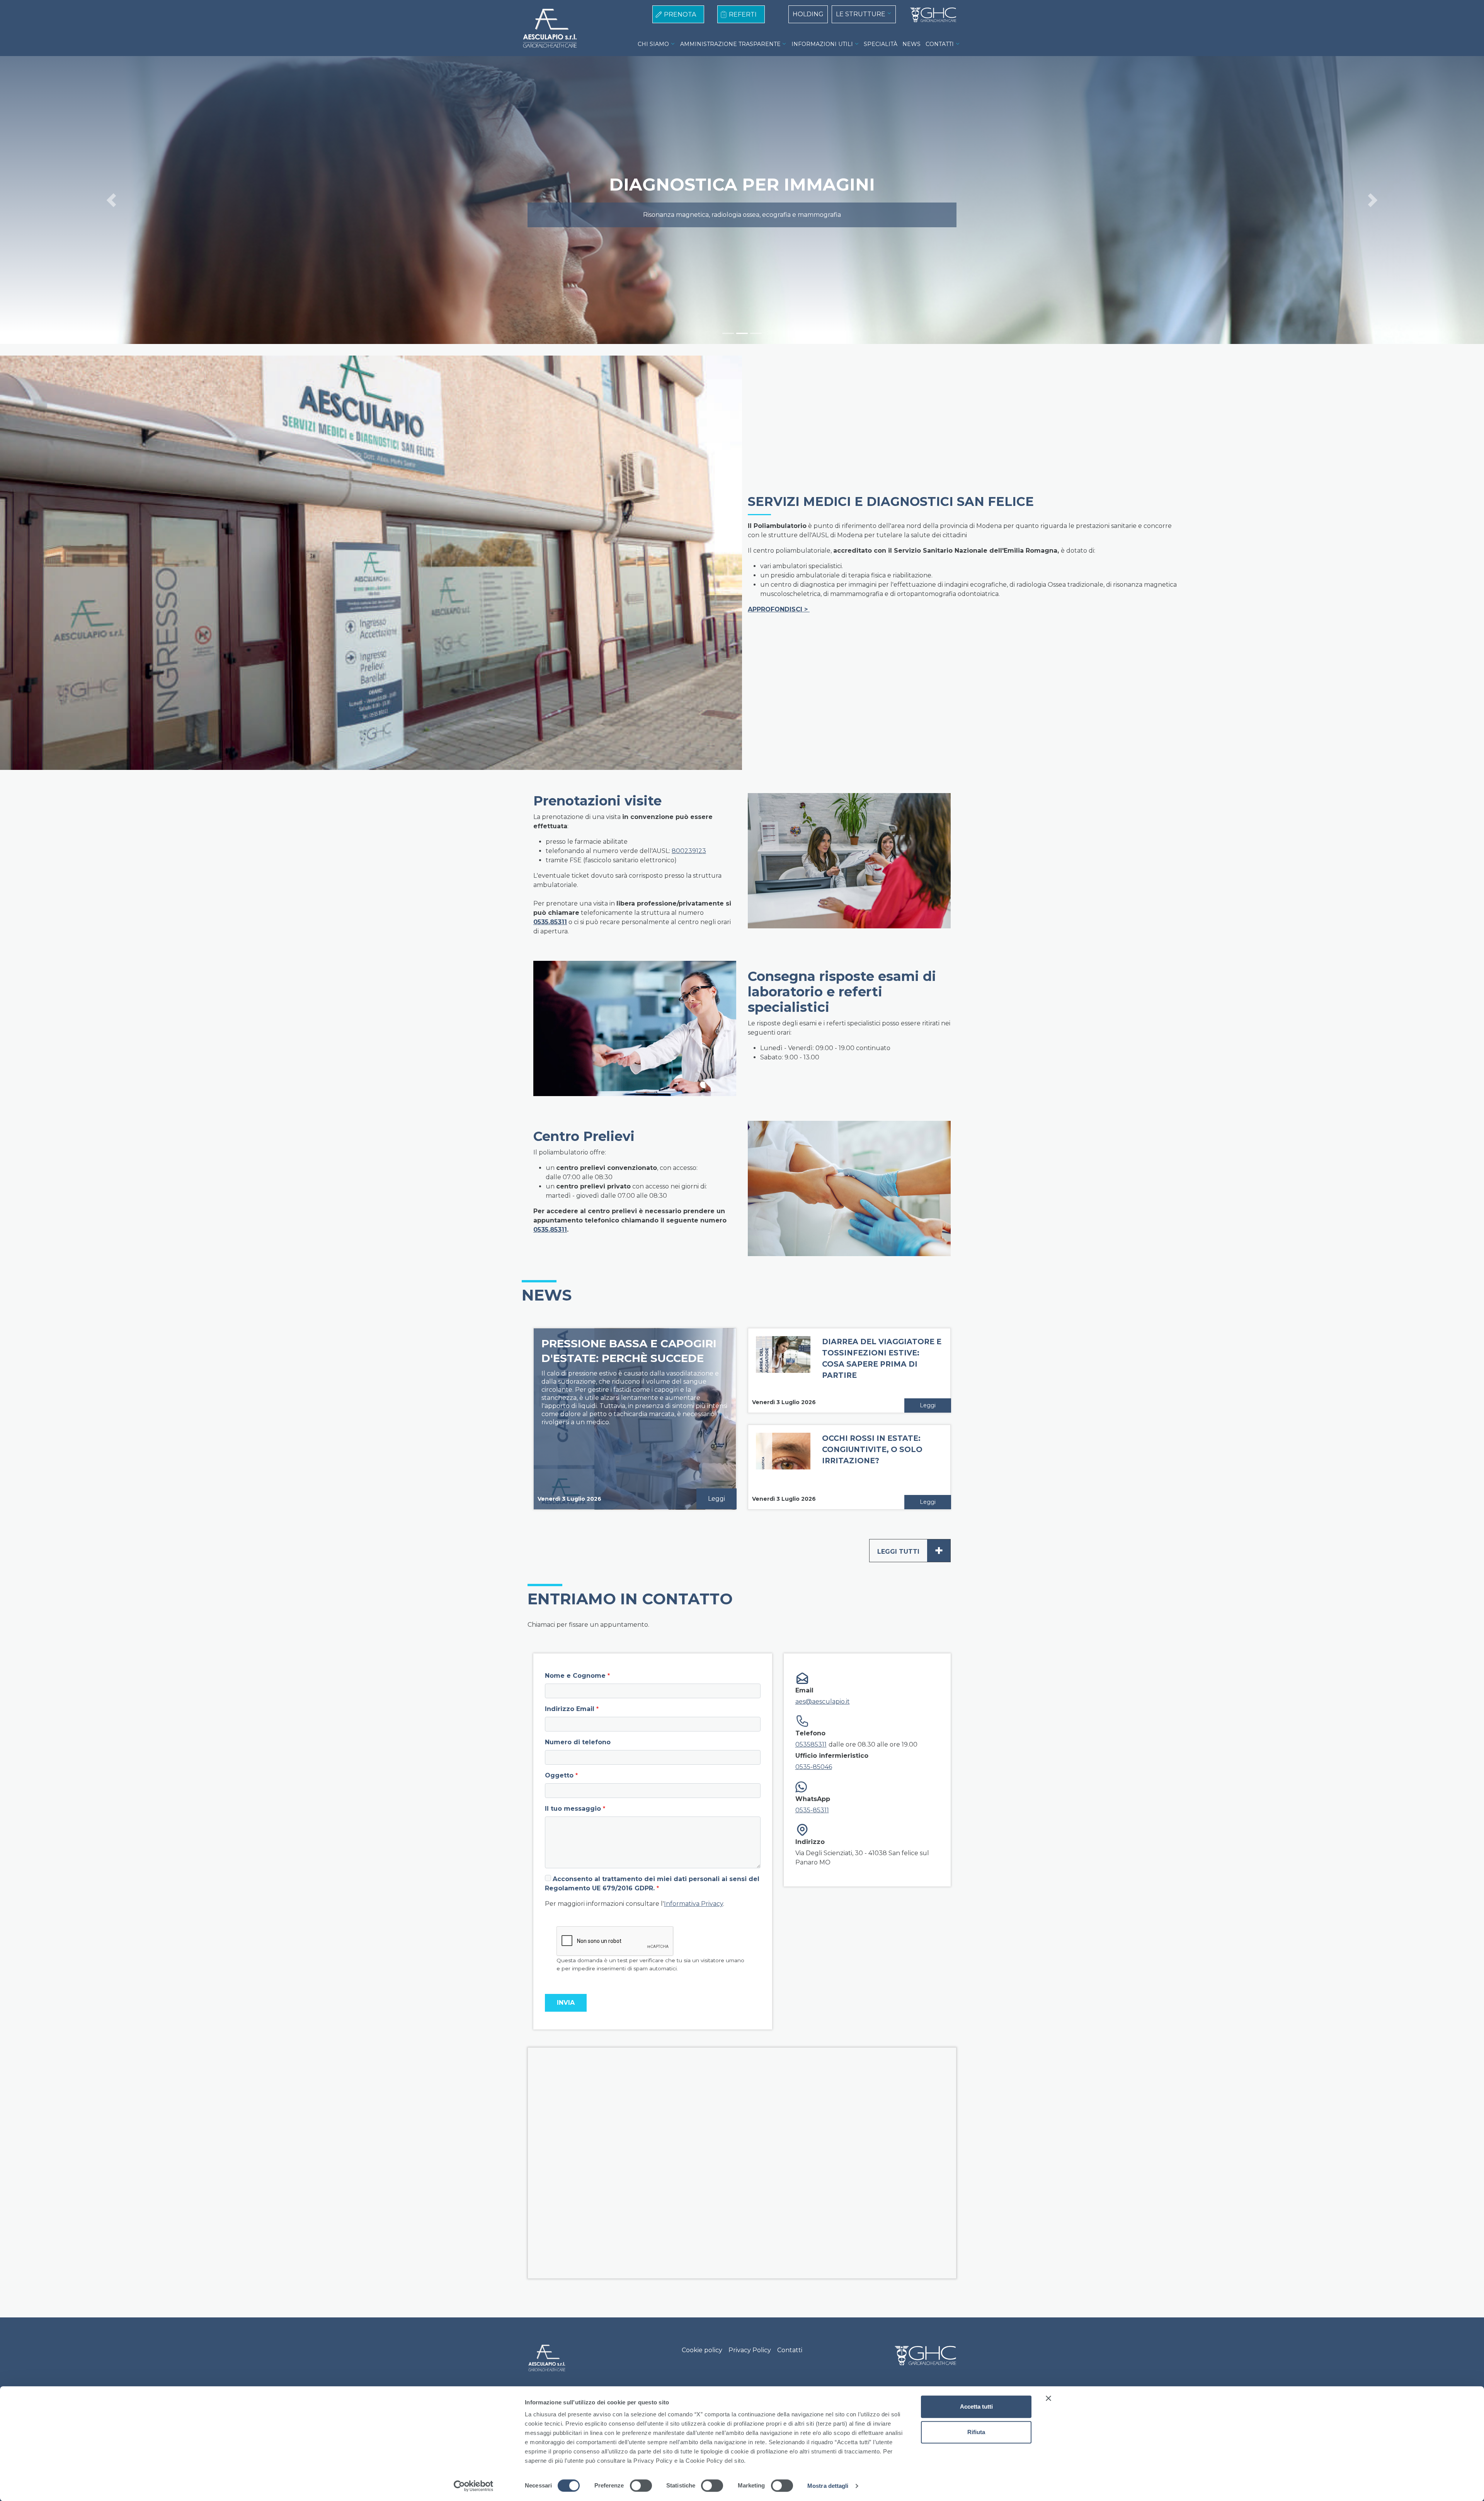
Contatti (790, 2350)
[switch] (641, 2486)
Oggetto (559, 1775)
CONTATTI (940, 44)
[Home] (930, 15)
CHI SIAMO (653, 44)
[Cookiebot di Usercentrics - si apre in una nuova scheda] (474, 2486)
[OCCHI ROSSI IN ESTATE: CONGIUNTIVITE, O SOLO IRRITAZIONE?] (783, 1467)
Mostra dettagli (828, 2486)
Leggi (716, 1499)
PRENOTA (680, 14)
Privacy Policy (750, 2350)
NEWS (911, 44)
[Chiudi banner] (1048, 2398)
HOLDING (808, 14)
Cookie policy (702, 2350)
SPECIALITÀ (881, 44)
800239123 (689, 851)
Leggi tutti (910, 1550)
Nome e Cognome (575, 1676)
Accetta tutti (976, 2407)
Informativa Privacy (693, 1904)
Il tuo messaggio (573, 1809)
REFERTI (743, 14)
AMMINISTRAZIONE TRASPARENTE (730, 44)
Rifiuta (976, 2432)
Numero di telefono (578, 1742)
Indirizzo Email (570, 1709)
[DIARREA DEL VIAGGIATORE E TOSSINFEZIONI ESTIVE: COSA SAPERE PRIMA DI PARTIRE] (783, 1370)
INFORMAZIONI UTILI (822, 44)
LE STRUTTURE (861, 14)
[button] (111, 200)
